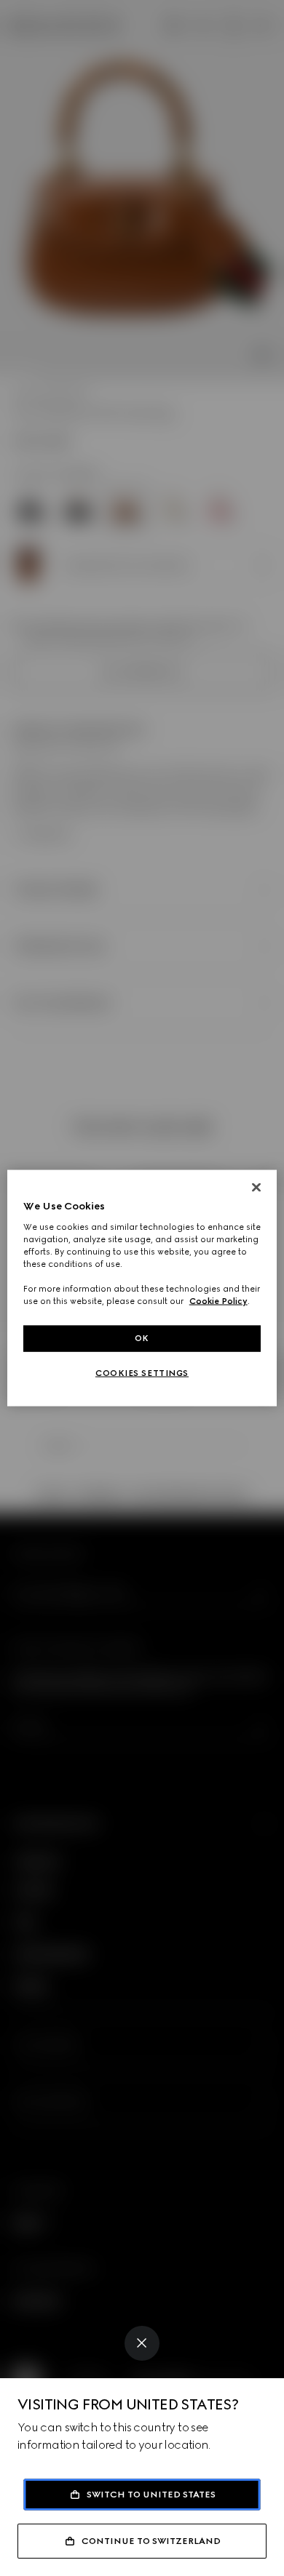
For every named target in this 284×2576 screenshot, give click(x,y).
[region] (142, 1288)
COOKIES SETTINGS (142, 1373)
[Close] (142, 2343)
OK (142, 1338)
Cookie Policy (218, 1301)
